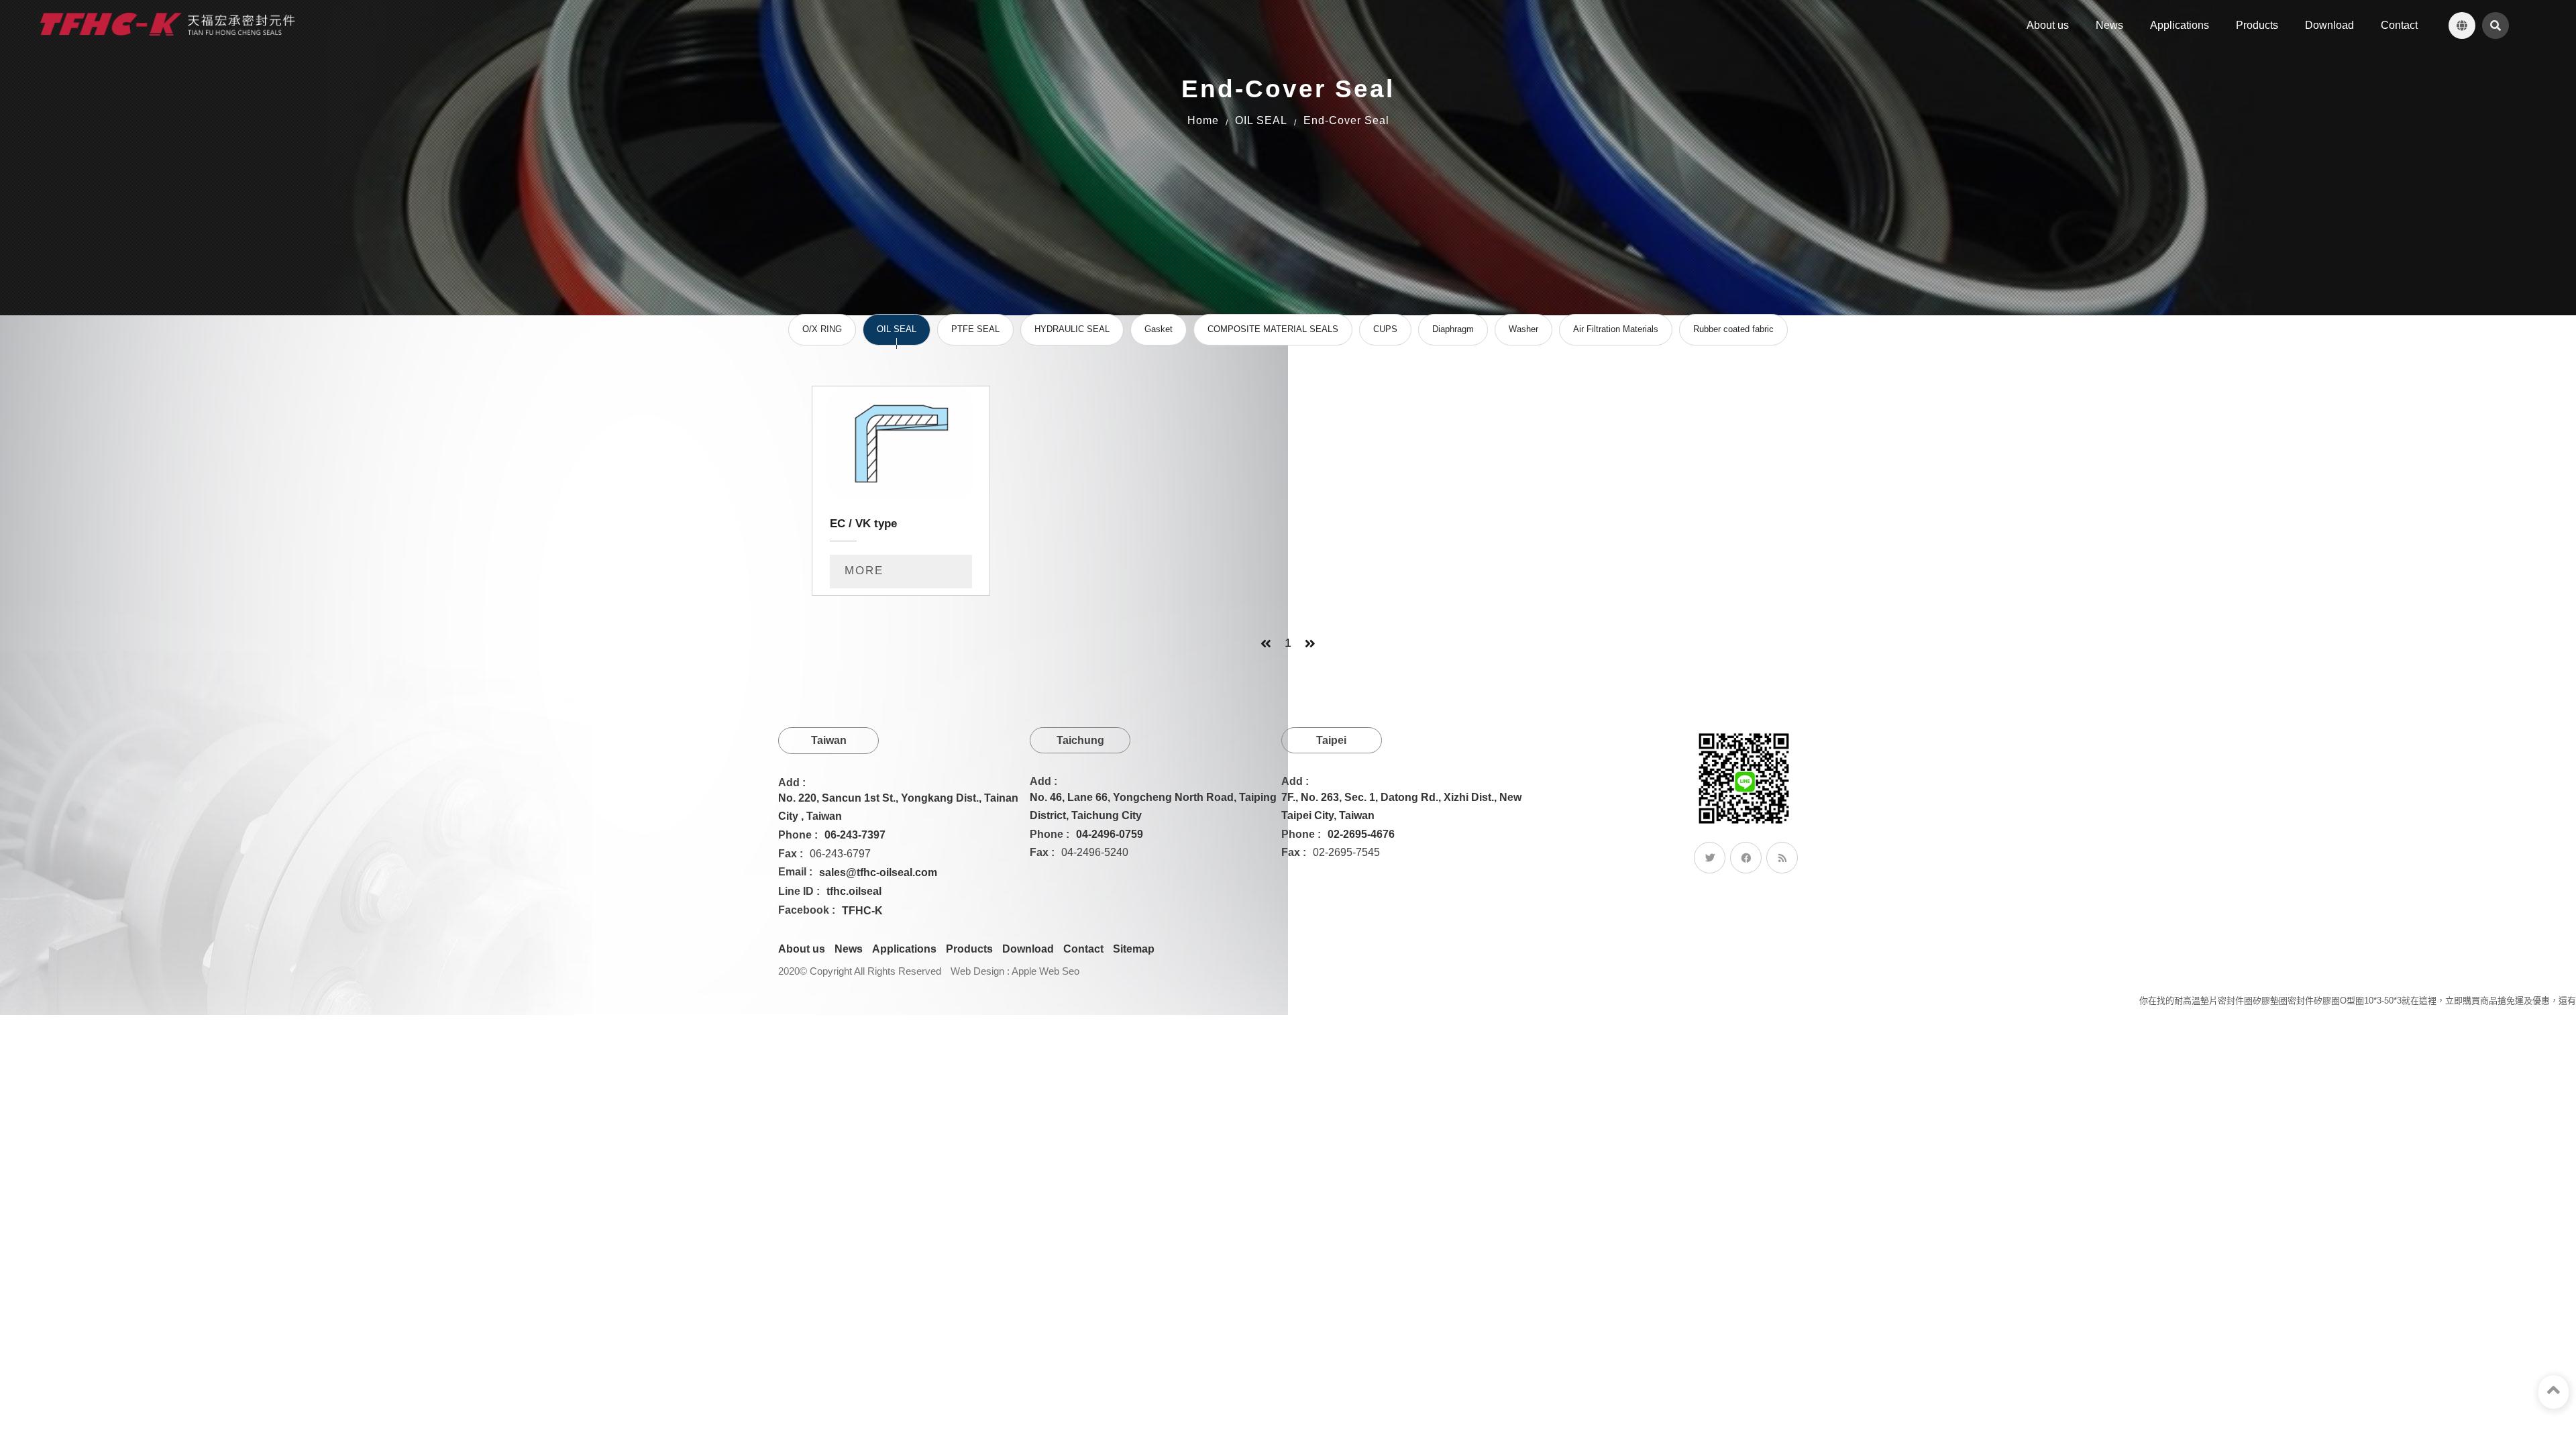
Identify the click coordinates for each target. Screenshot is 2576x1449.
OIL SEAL (1261, 120)
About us (802, 949)
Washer (1523, 329)
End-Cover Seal (1346, 120)
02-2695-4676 (1361, 834)
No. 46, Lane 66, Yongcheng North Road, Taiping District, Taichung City (1153, 806)
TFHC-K (862, 911)
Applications (904, 949)
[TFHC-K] (168, 24)
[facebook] (1746, 858)
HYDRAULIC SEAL (1072, 329)
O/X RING (822, 329)
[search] (2495, 25)
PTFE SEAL (975, 329)
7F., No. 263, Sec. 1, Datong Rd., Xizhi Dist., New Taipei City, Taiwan (1401, 806)
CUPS (1385, 329)
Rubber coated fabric (1733, 329)
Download (1028, 949)
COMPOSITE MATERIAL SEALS (1273, 329)
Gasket (1159, 329)
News (849, 949)
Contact (1083, 949)
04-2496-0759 (1110, 834)
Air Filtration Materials (1616, 329)
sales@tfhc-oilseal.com (878, 872)
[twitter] (1710, 858)
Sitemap (1134, 949)
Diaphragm (1453, 329)
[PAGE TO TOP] (2554, 1392)
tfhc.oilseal (854, 891)
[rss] (1782, 858)
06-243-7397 (855, 835)
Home (1203, 120)
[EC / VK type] (901, 491)
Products (969, 949)
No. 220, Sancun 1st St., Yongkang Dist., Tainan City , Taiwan (898, 807)
